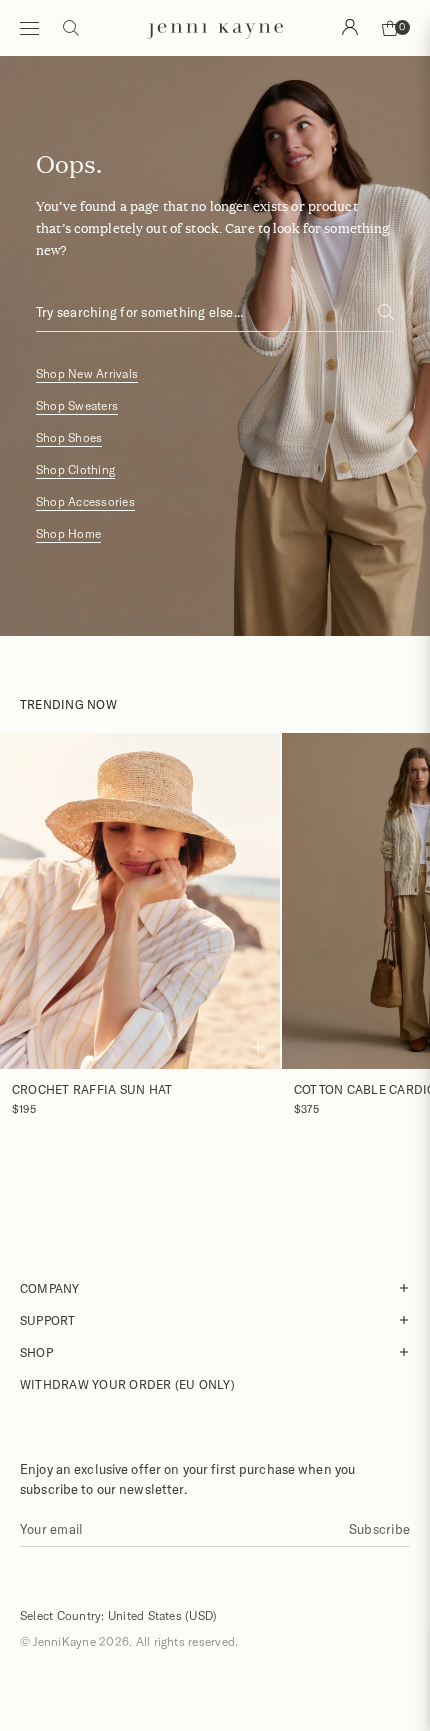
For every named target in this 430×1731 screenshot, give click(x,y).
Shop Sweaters (77, 405)
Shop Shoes (69, 437)
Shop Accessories (85, 501)
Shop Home (68, 533)
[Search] (350, 27)
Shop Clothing (75, 469)
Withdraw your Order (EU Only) (127, 1384)
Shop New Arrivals (87, 373)
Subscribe (379, 1529)
